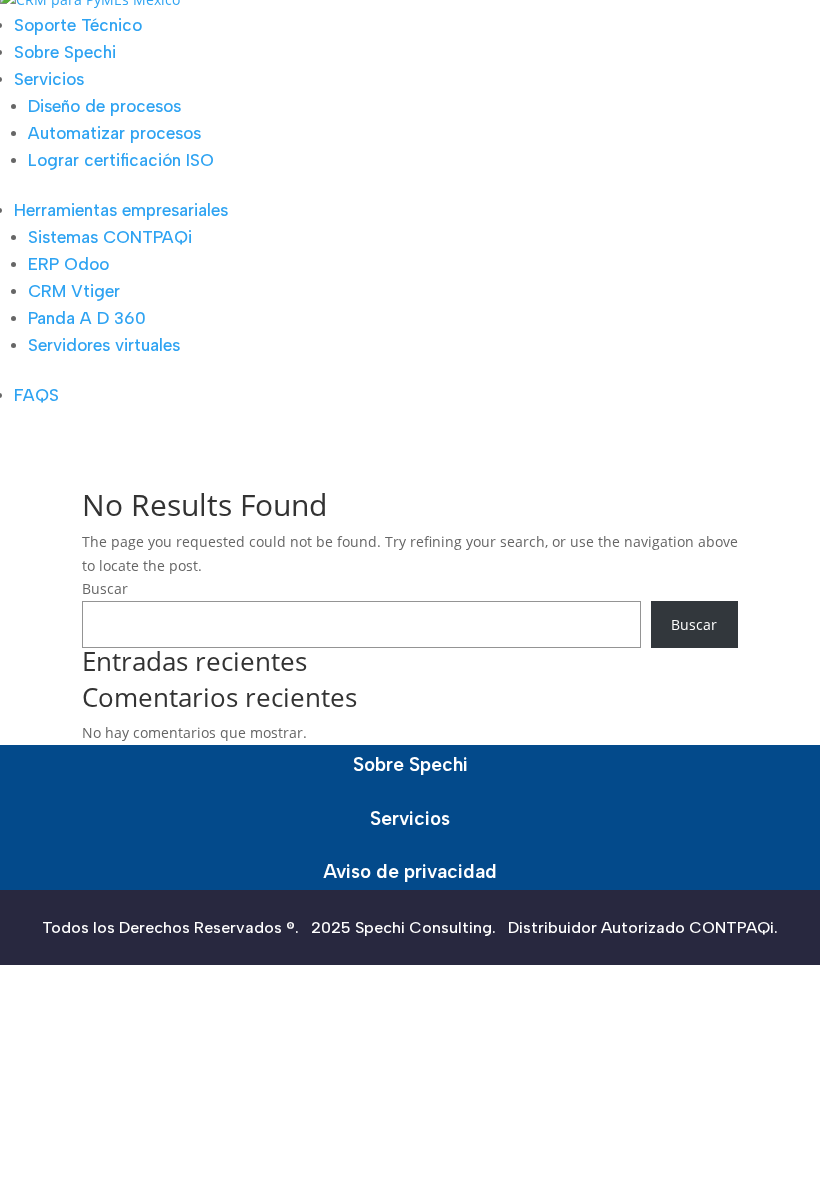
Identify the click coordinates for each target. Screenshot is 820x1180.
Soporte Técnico (78, 25)
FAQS (36, 395)
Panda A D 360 (87, 318)
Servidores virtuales (104, 345)
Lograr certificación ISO (121, 160)
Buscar (105, 588)
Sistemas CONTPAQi (110, 237)
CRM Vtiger (74, 291)
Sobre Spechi (65, 52)
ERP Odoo (68, 264)
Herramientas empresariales (121, 210)
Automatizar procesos (114, 133)
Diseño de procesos (104, 106)
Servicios (49, 79)
